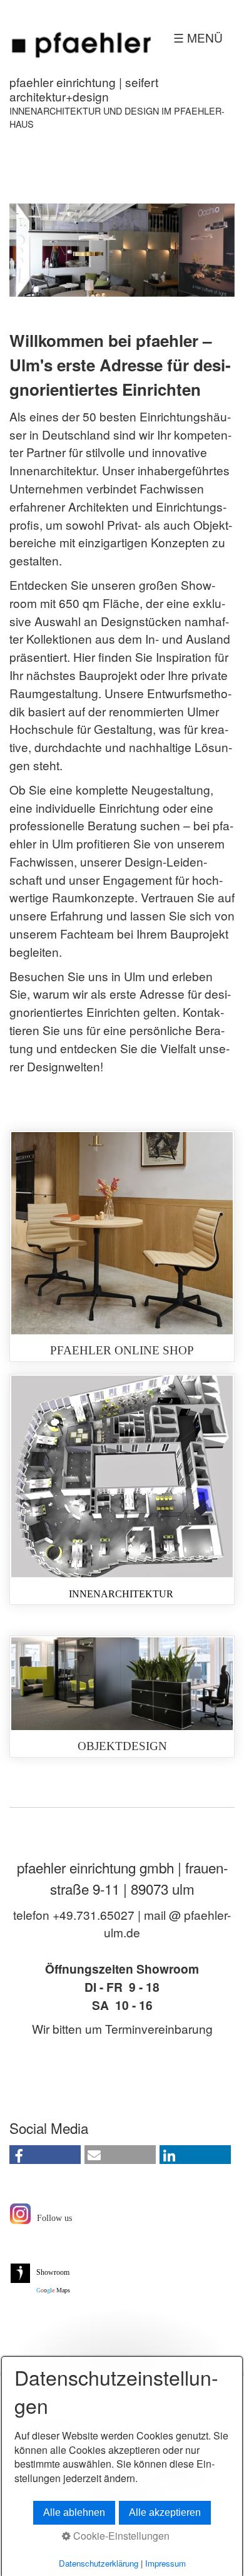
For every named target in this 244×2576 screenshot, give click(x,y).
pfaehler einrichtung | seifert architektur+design (84, 89)
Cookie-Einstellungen (120, 2536)
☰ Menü (198, 37)
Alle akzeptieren (165, 2512)
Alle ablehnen (74, 2512)
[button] (45, 2155)
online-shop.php (122, 1246)
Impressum (165, 2563)
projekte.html (122, 1697)
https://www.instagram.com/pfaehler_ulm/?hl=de (122, 2204)
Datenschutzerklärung (99, 2563)
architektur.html (122, 1489)
